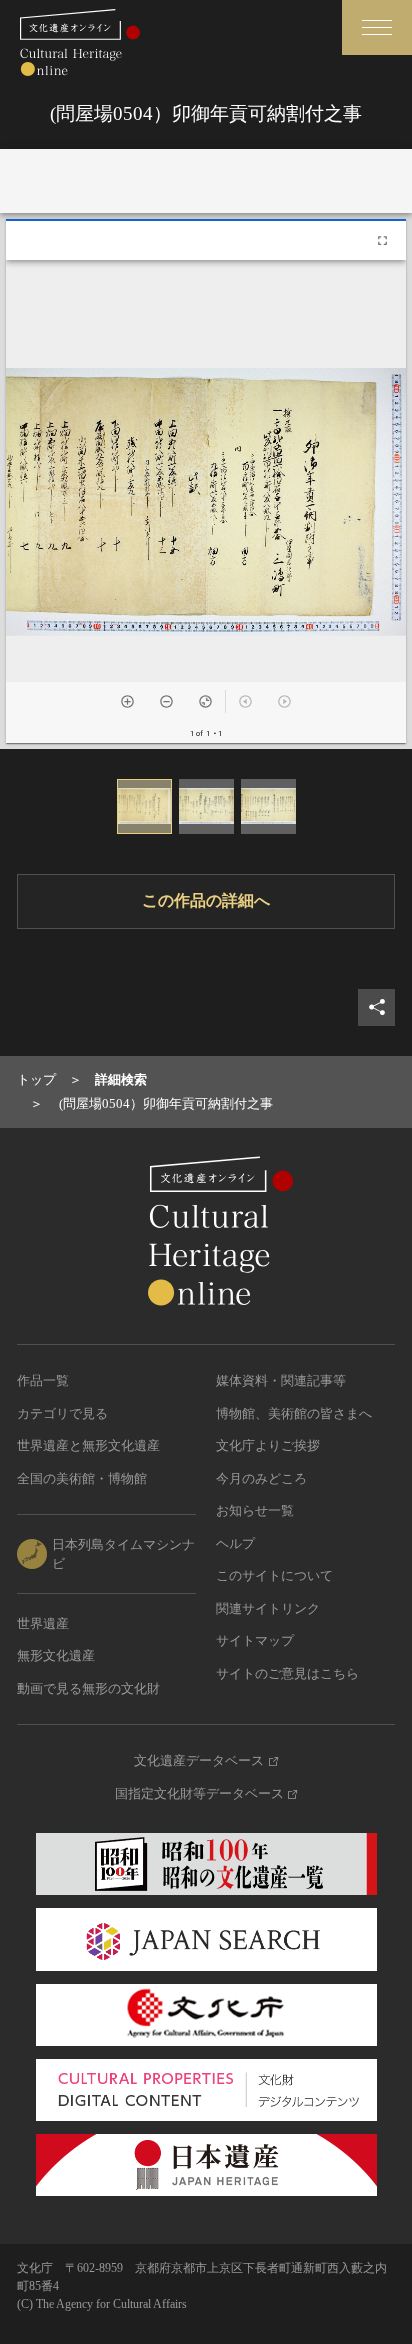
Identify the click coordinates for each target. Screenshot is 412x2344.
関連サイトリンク (268, 1608)
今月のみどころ (261, 1478)
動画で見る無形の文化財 (88, 1688)
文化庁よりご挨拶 (268, 1445)
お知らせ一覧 (255, 1510)
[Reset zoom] (205, 701)
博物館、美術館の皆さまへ (294, 1413)
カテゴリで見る (62, 1413)
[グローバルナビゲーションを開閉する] (377, 27)
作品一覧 (43, 1380)
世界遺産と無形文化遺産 (88, 1445)
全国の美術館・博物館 (82, 1478)
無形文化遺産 (56, 1655)
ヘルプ (235, 1543)
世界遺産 (43, 1623)
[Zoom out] (166, 701)
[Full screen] (382, 240)
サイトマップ (255, 1640)
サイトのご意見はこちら (287, 1673)
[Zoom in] (127, 701)
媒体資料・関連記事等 (281, 1380)
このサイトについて (274, 1575)
